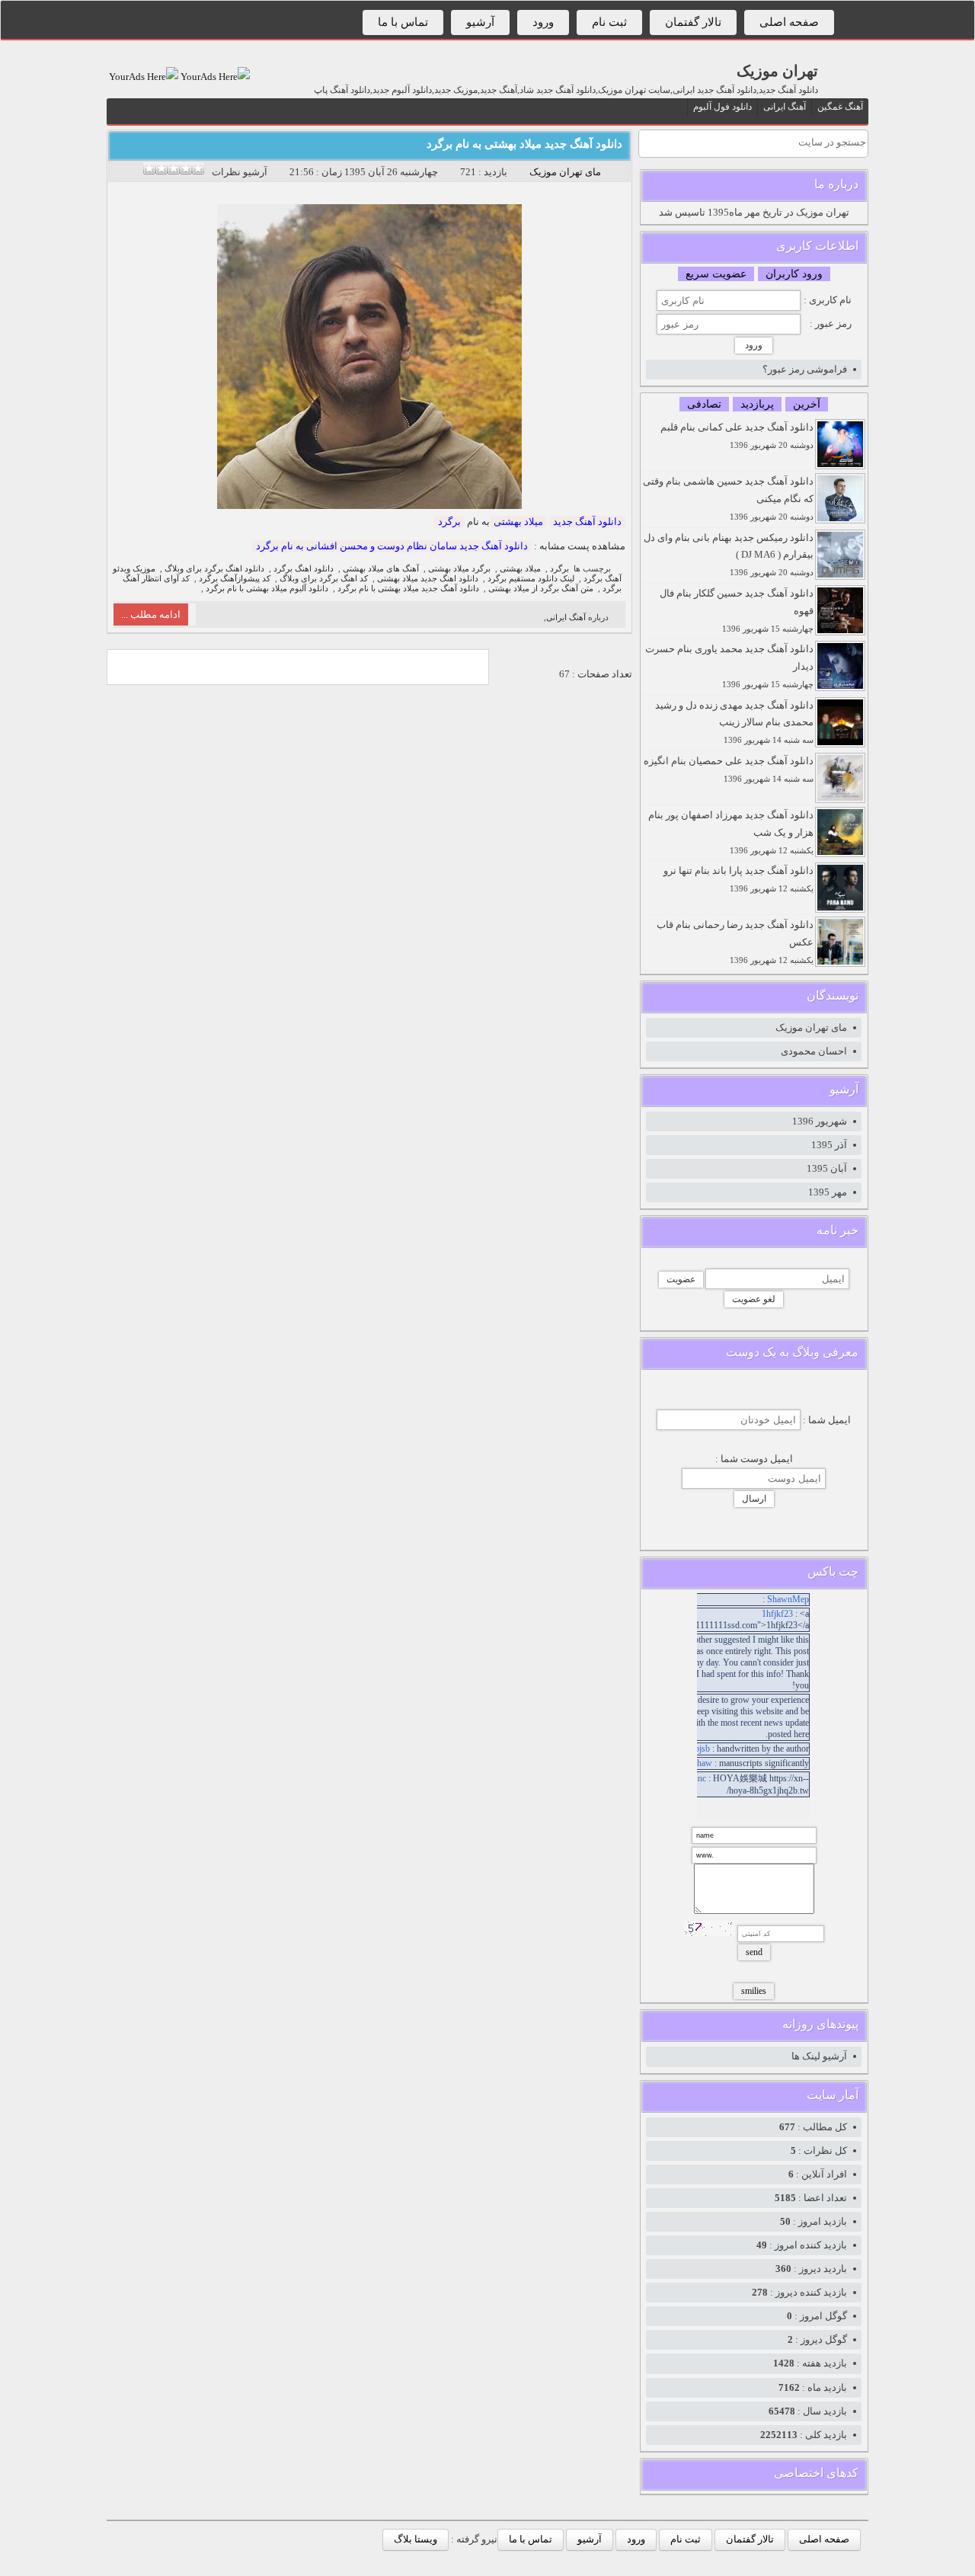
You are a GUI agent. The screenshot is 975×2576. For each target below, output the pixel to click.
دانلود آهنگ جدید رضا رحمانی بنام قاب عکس (735, 942)
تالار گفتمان (693, 22)
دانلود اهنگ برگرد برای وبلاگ (214, 569)
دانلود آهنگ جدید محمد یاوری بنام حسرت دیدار (729, 666)
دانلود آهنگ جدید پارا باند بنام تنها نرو (738, 879)
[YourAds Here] (214, 77)
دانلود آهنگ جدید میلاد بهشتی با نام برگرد (408, 589)
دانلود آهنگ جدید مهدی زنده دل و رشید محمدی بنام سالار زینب (734, 722)
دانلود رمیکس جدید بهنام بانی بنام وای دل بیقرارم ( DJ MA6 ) (729, 555)
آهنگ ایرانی (785, 107)
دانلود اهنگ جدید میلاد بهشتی (428, 579)
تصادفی (704, 404)
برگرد (449, 522)
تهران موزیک (777, 71)
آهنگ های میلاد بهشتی (381, 569)
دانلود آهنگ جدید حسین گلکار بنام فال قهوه (737, 610)
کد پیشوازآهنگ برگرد (235, 579)
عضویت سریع (716, 274)
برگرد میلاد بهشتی (459, 569)
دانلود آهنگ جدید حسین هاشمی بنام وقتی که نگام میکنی (728, 498)
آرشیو (480, 22)
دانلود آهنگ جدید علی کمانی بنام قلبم (737, 435)
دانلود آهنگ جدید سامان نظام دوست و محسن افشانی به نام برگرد (392, 546)
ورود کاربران (794, 274)
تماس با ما (403, 22)
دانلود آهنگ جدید (587, 522)
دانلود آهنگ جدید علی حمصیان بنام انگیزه (729, 769)
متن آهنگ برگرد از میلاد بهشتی (541, 589)
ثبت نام (609, 22)
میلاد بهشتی (518, 522)
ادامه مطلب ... (151, 614)
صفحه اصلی (789, 22)
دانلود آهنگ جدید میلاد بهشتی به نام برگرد (524, 144)
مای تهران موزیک (565, 172)
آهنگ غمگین (840, 107)
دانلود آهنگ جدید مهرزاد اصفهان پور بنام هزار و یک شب (731, 832)
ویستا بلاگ (416, 2539)
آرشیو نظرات (240, 172)
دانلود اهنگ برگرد (304, 569)
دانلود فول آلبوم (722, 107)
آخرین (807, 404)
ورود (543, 22)
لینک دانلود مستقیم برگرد (531, 579)
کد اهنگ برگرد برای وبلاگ (324, 579)
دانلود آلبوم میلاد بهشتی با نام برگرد (267, 589)
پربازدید (757, 404)
